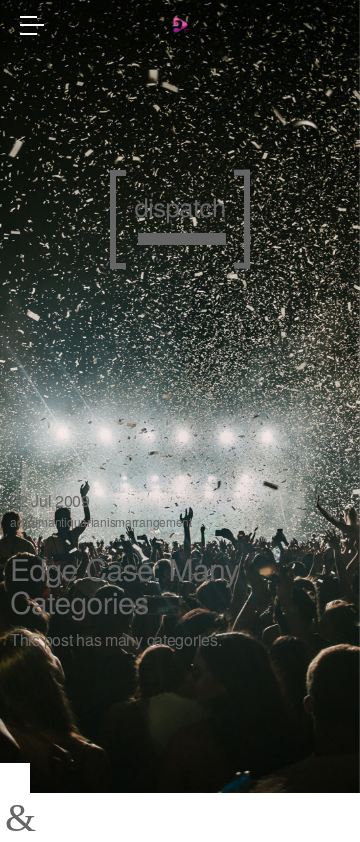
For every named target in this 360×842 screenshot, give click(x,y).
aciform (29, 521)
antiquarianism (86, 521)
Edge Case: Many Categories (124, 585)
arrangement (158, 521)
